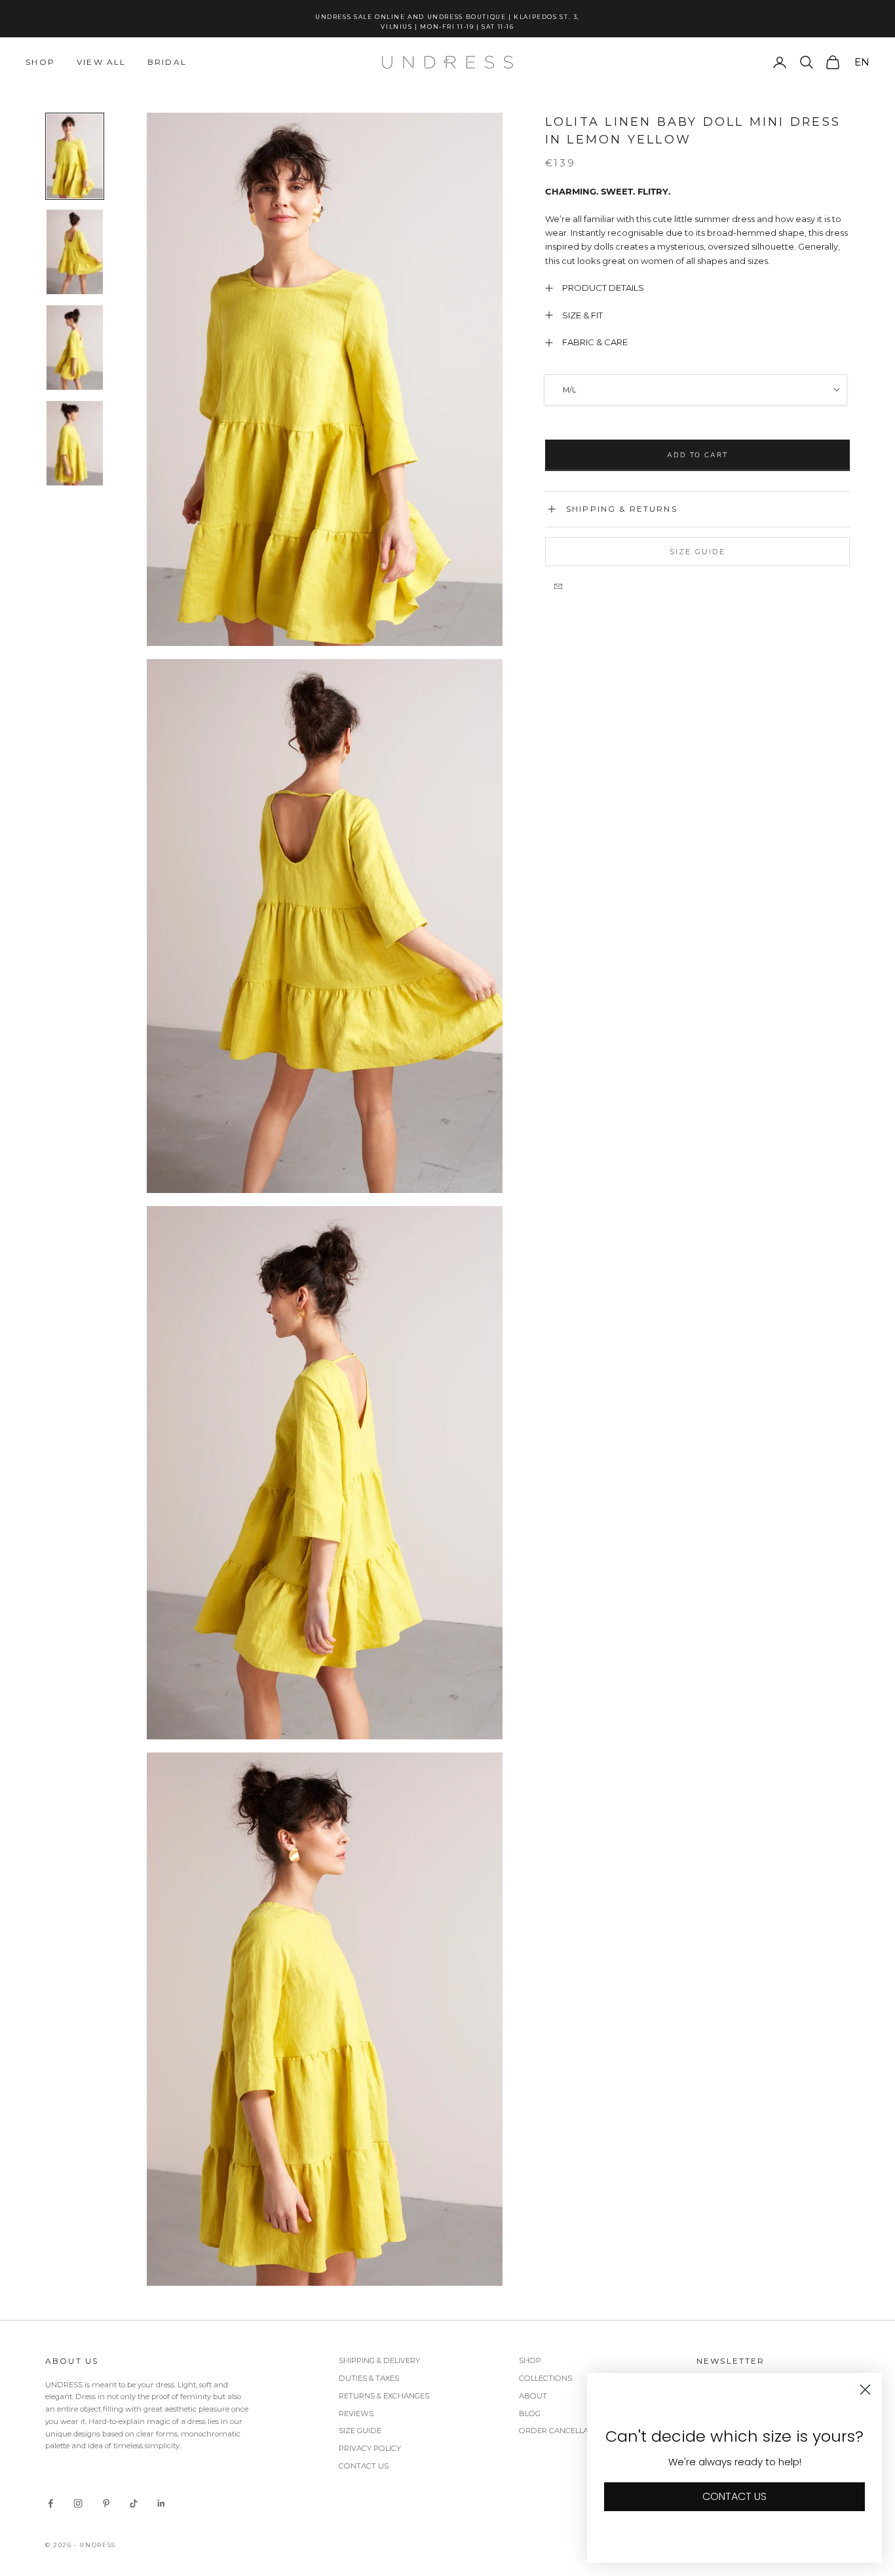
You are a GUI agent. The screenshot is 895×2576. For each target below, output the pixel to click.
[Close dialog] (758, 1096)
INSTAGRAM (553, 1462)
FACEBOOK (614, 1462)
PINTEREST (671, 1462)
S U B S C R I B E (612, 1367)
